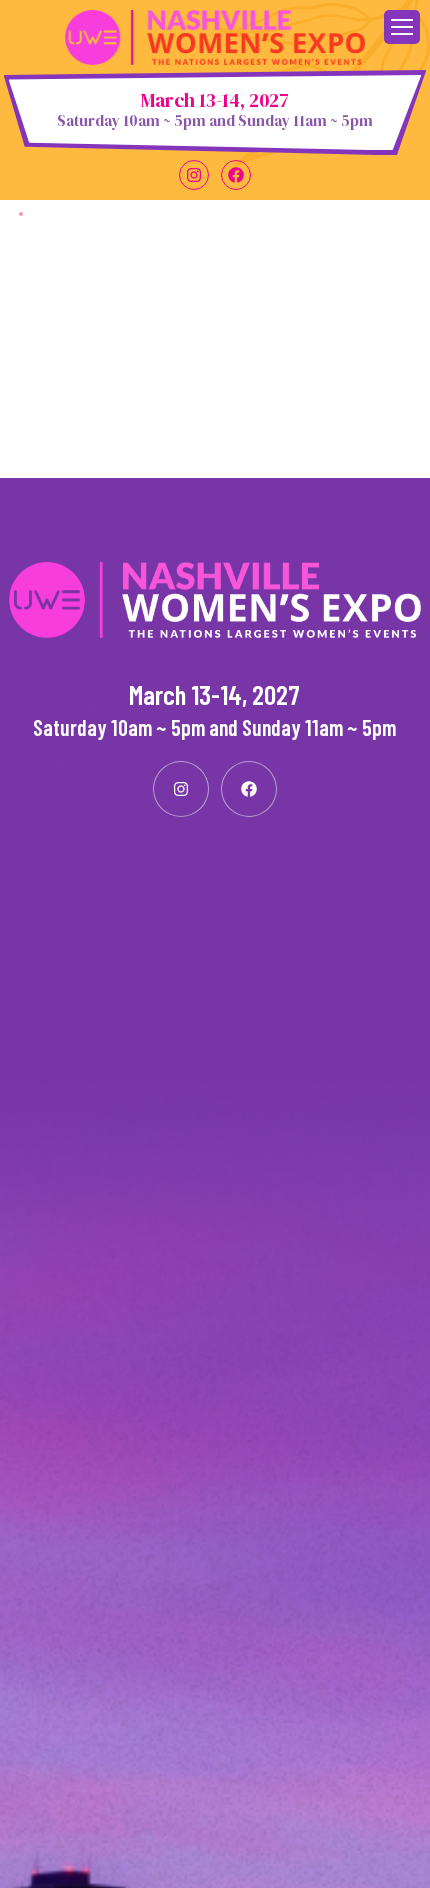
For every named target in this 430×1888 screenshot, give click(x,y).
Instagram (194, 175)
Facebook (236, 175)
